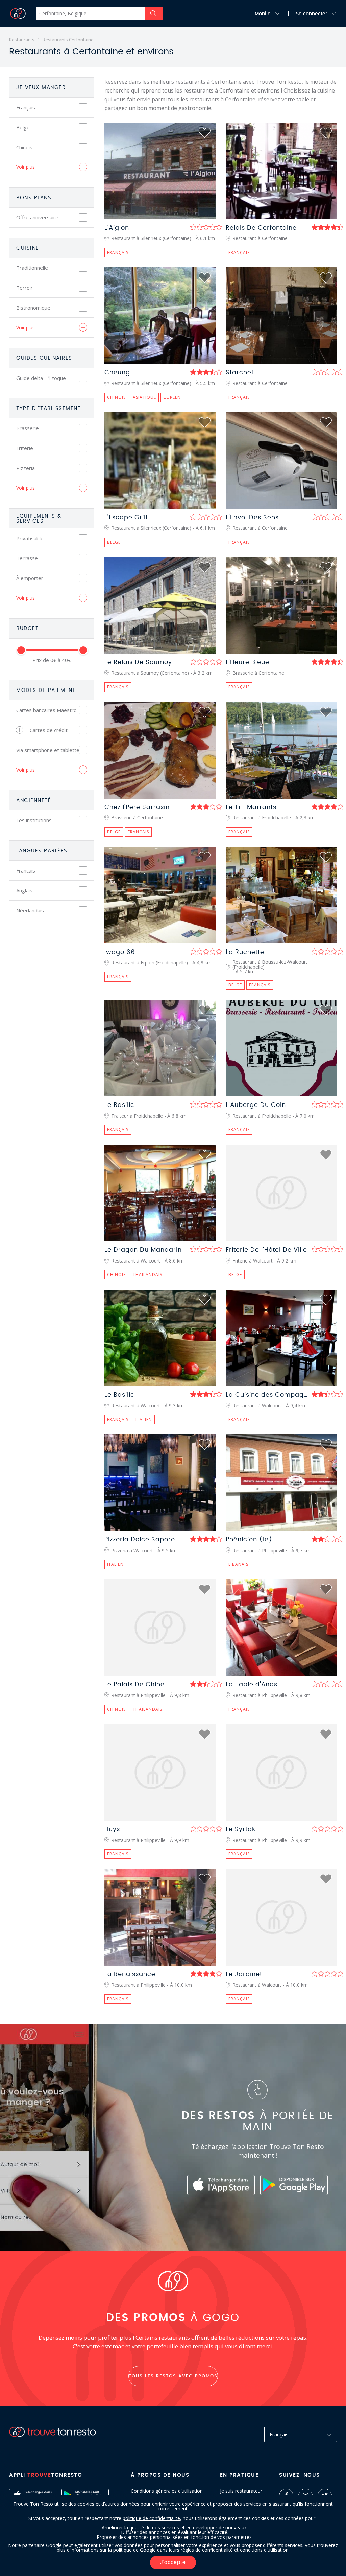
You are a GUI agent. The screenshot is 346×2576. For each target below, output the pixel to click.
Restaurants (22, 40)
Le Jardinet (244, 1974)
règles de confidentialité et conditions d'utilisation (235, 2550)
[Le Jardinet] (281, 1917)
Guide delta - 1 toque (41, 378)
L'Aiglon (117, 228)
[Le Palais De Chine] (160, 1628)
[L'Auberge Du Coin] (281, 1048)
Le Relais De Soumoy (138, 662)
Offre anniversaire (37, 217)
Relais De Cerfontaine (261, 228)
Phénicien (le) (249, 1540)
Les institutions (34, 820)
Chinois (24, 147)
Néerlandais (30, 910)
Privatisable (30, 538)
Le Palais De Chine (134, 1685)
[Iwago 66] (160, 895)
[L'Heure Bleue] (281, 605)
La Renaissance (130, 1974)
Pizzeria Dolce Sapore (140, 1540)
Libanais (238, 1564)
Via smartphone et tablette (48, 750)
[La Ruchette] (281, 895)
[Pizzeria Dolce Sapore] (160, 1483)
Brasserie (28, 428)
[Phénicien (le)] (281, 1483)
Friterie (25, 448)
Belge (23, 127)
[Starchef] (281, 316)
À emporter (30, 578)
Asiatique (144, 397)
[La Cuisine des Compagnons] (281, 1338)
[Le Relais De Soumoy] (160, 605)
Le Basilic (119, 1105)
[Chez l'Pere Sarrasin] (160, 750)
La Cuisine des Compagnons (273, 1395)
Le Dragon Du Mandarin (143, 1250)
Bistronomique (33, 308)
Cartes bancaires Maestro (46, 710)
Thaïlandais (147, 1274)
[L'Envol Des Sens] (281, 461)
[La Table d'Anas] (281, 1628)
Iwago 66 (120, 952)
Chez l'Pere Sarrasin (137, 807)
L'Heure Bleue (248, 662)
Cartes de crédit (49, 730)
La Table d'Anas (252, 1685)
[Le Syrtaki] (281, 1772)
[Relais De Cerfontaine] (281, 171)
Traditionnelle (32, 268)
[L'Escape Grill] (160, 461)
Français (26, 107)
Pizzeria (26, 468)
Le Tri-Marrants (251, 807)
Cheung (117, 373)
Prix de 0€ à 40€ (52, 660)
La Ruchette (245, 952)
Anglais (24, 890)
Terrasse (27, 558)
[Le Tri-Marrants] (281, 750)
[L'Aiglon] (160, 171)
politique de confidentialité (151, 2518)
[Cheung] (160, 316)
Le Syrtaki (241, 1829)
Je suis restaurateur (241, 2491)
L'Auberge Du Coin (256, 1105)
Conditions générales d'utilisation (167, 2491)
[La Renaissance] (160, 1917)
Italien (144, 1419)
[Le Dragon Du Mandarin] (160, 1193)
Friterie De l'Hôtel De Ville (266, 1250)
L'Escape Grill (126, 518)
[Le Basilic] (160, 1048)
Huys (112, 1829)
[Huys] (160, 1772)
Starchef (240, 373)
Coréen (172, 397)
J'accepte (173, 2562)
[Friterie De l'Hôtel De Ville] (281, 1193)
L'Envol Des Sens (252, 518)
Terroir (24, 288)
